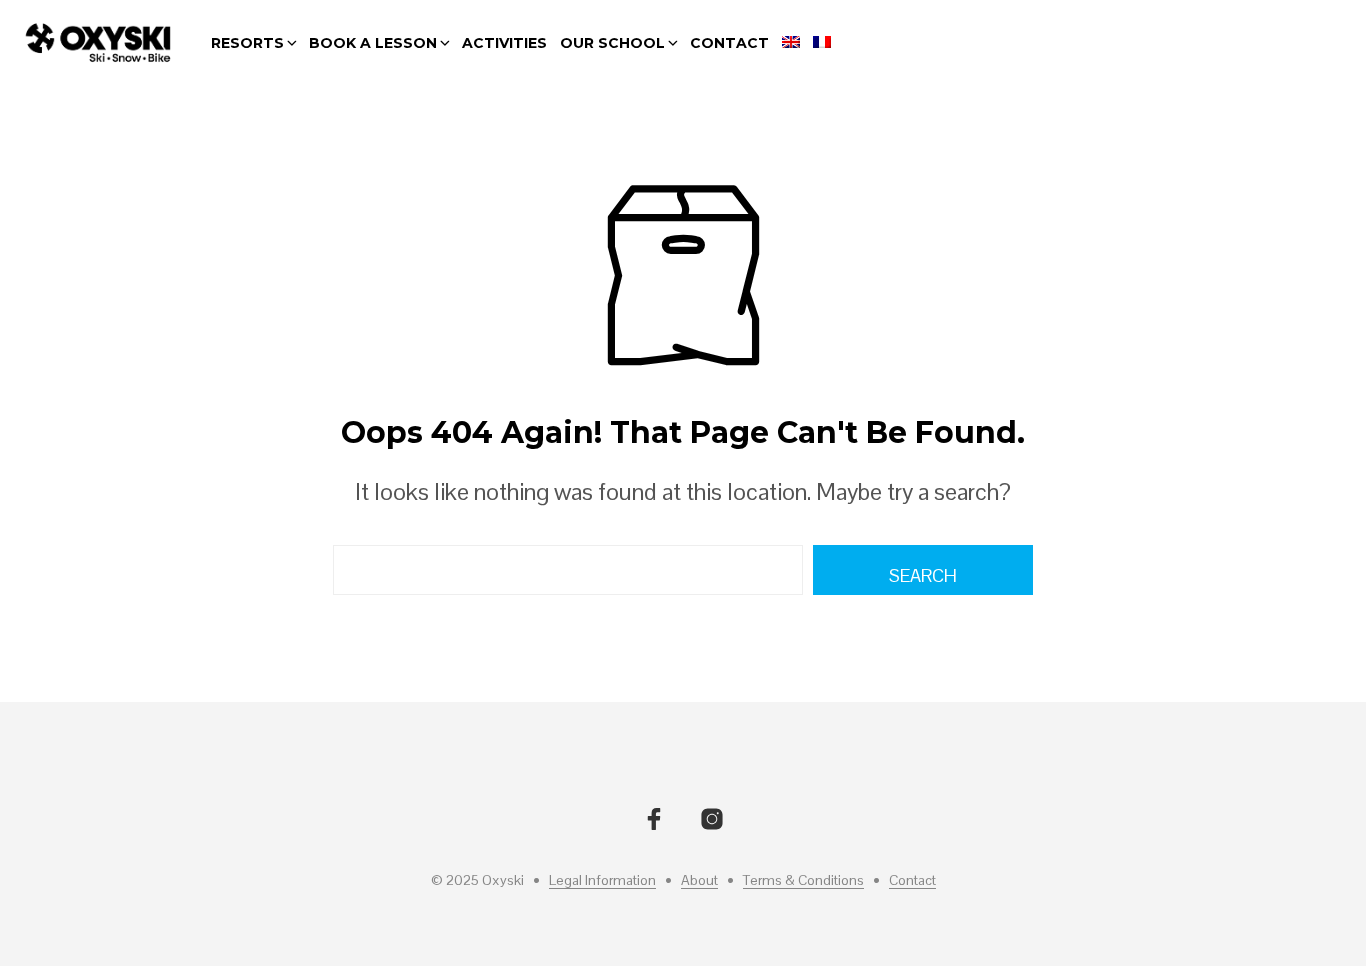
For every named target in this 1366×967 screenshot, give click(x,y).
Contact (729, 43)
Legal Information (602, 881)
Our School (612, 43)
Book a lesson (373, 43)
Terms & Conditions (803, 881)
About (699, 881)
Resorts (247, 43)
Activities (504, 43)
